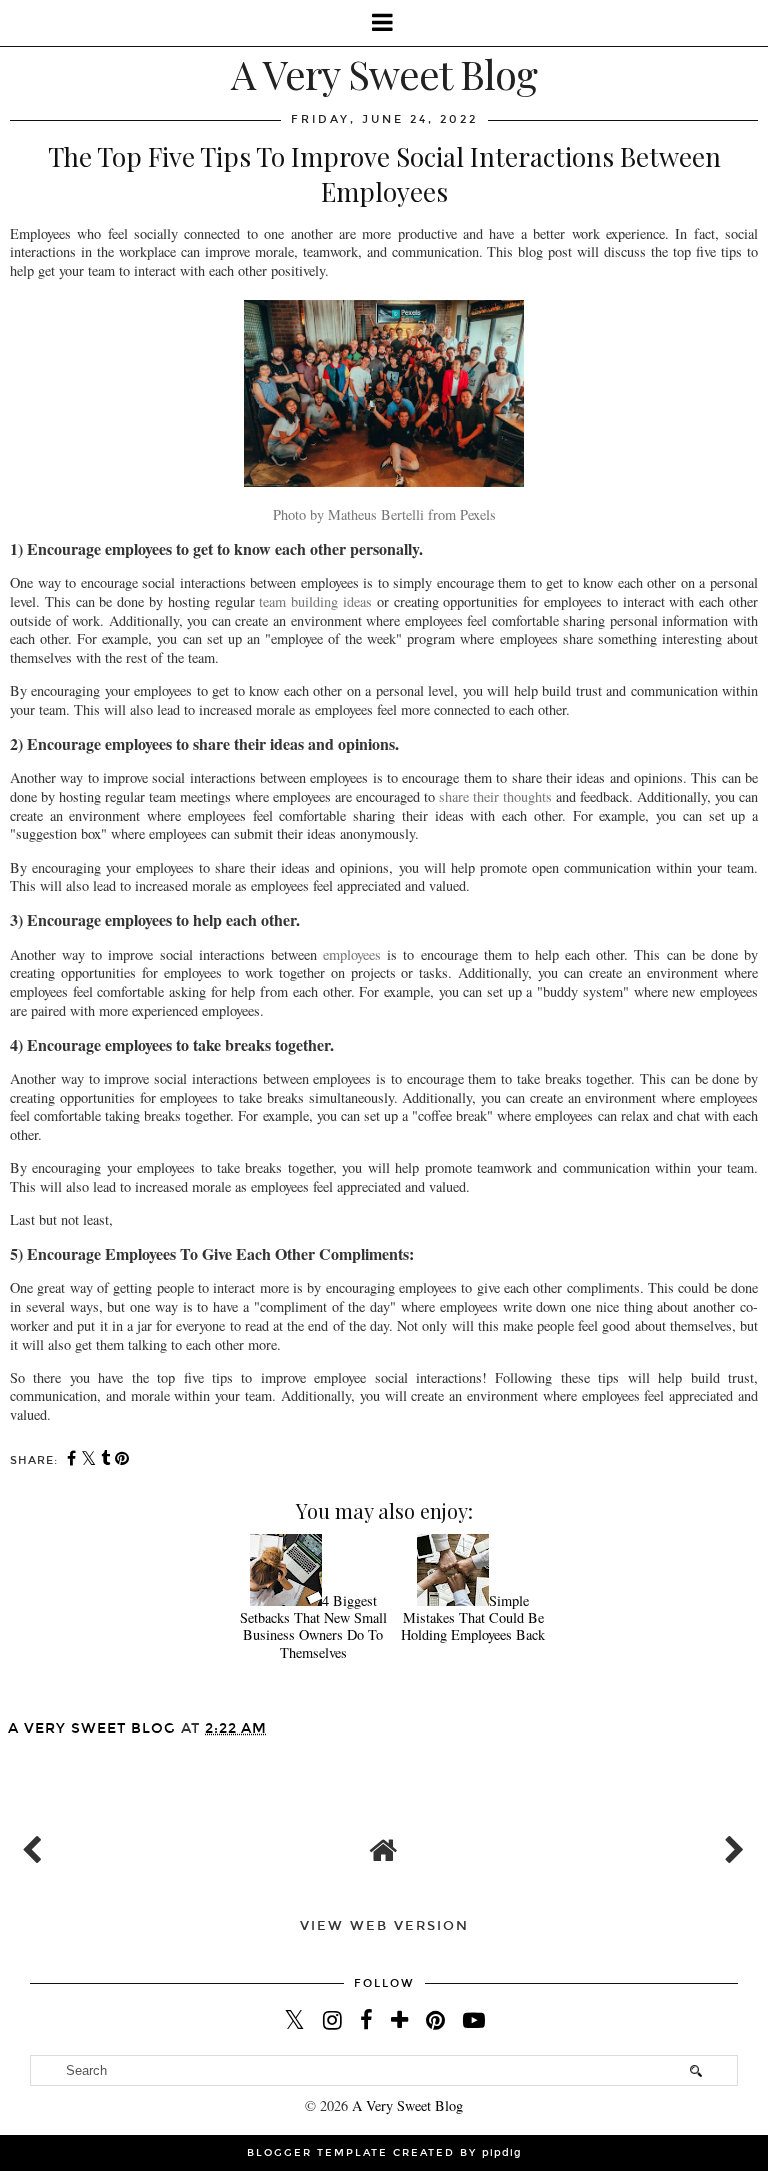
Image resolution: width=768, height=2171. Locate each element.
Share (41, 1757)
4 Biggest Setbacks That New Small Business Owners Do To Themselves (313, 1626)
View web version (384, 1926)
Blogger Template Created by (384, 2153)
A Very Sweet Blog (384, 73)
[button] (384, 23)
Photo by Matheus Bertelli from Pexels (384, 514)
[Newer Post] (36, 1845)
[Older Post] (732, 1845)
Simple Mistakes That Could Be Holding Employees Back (473, 1618)
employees (352, 954)
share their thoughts (495, 796)
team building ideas (315, 601)
